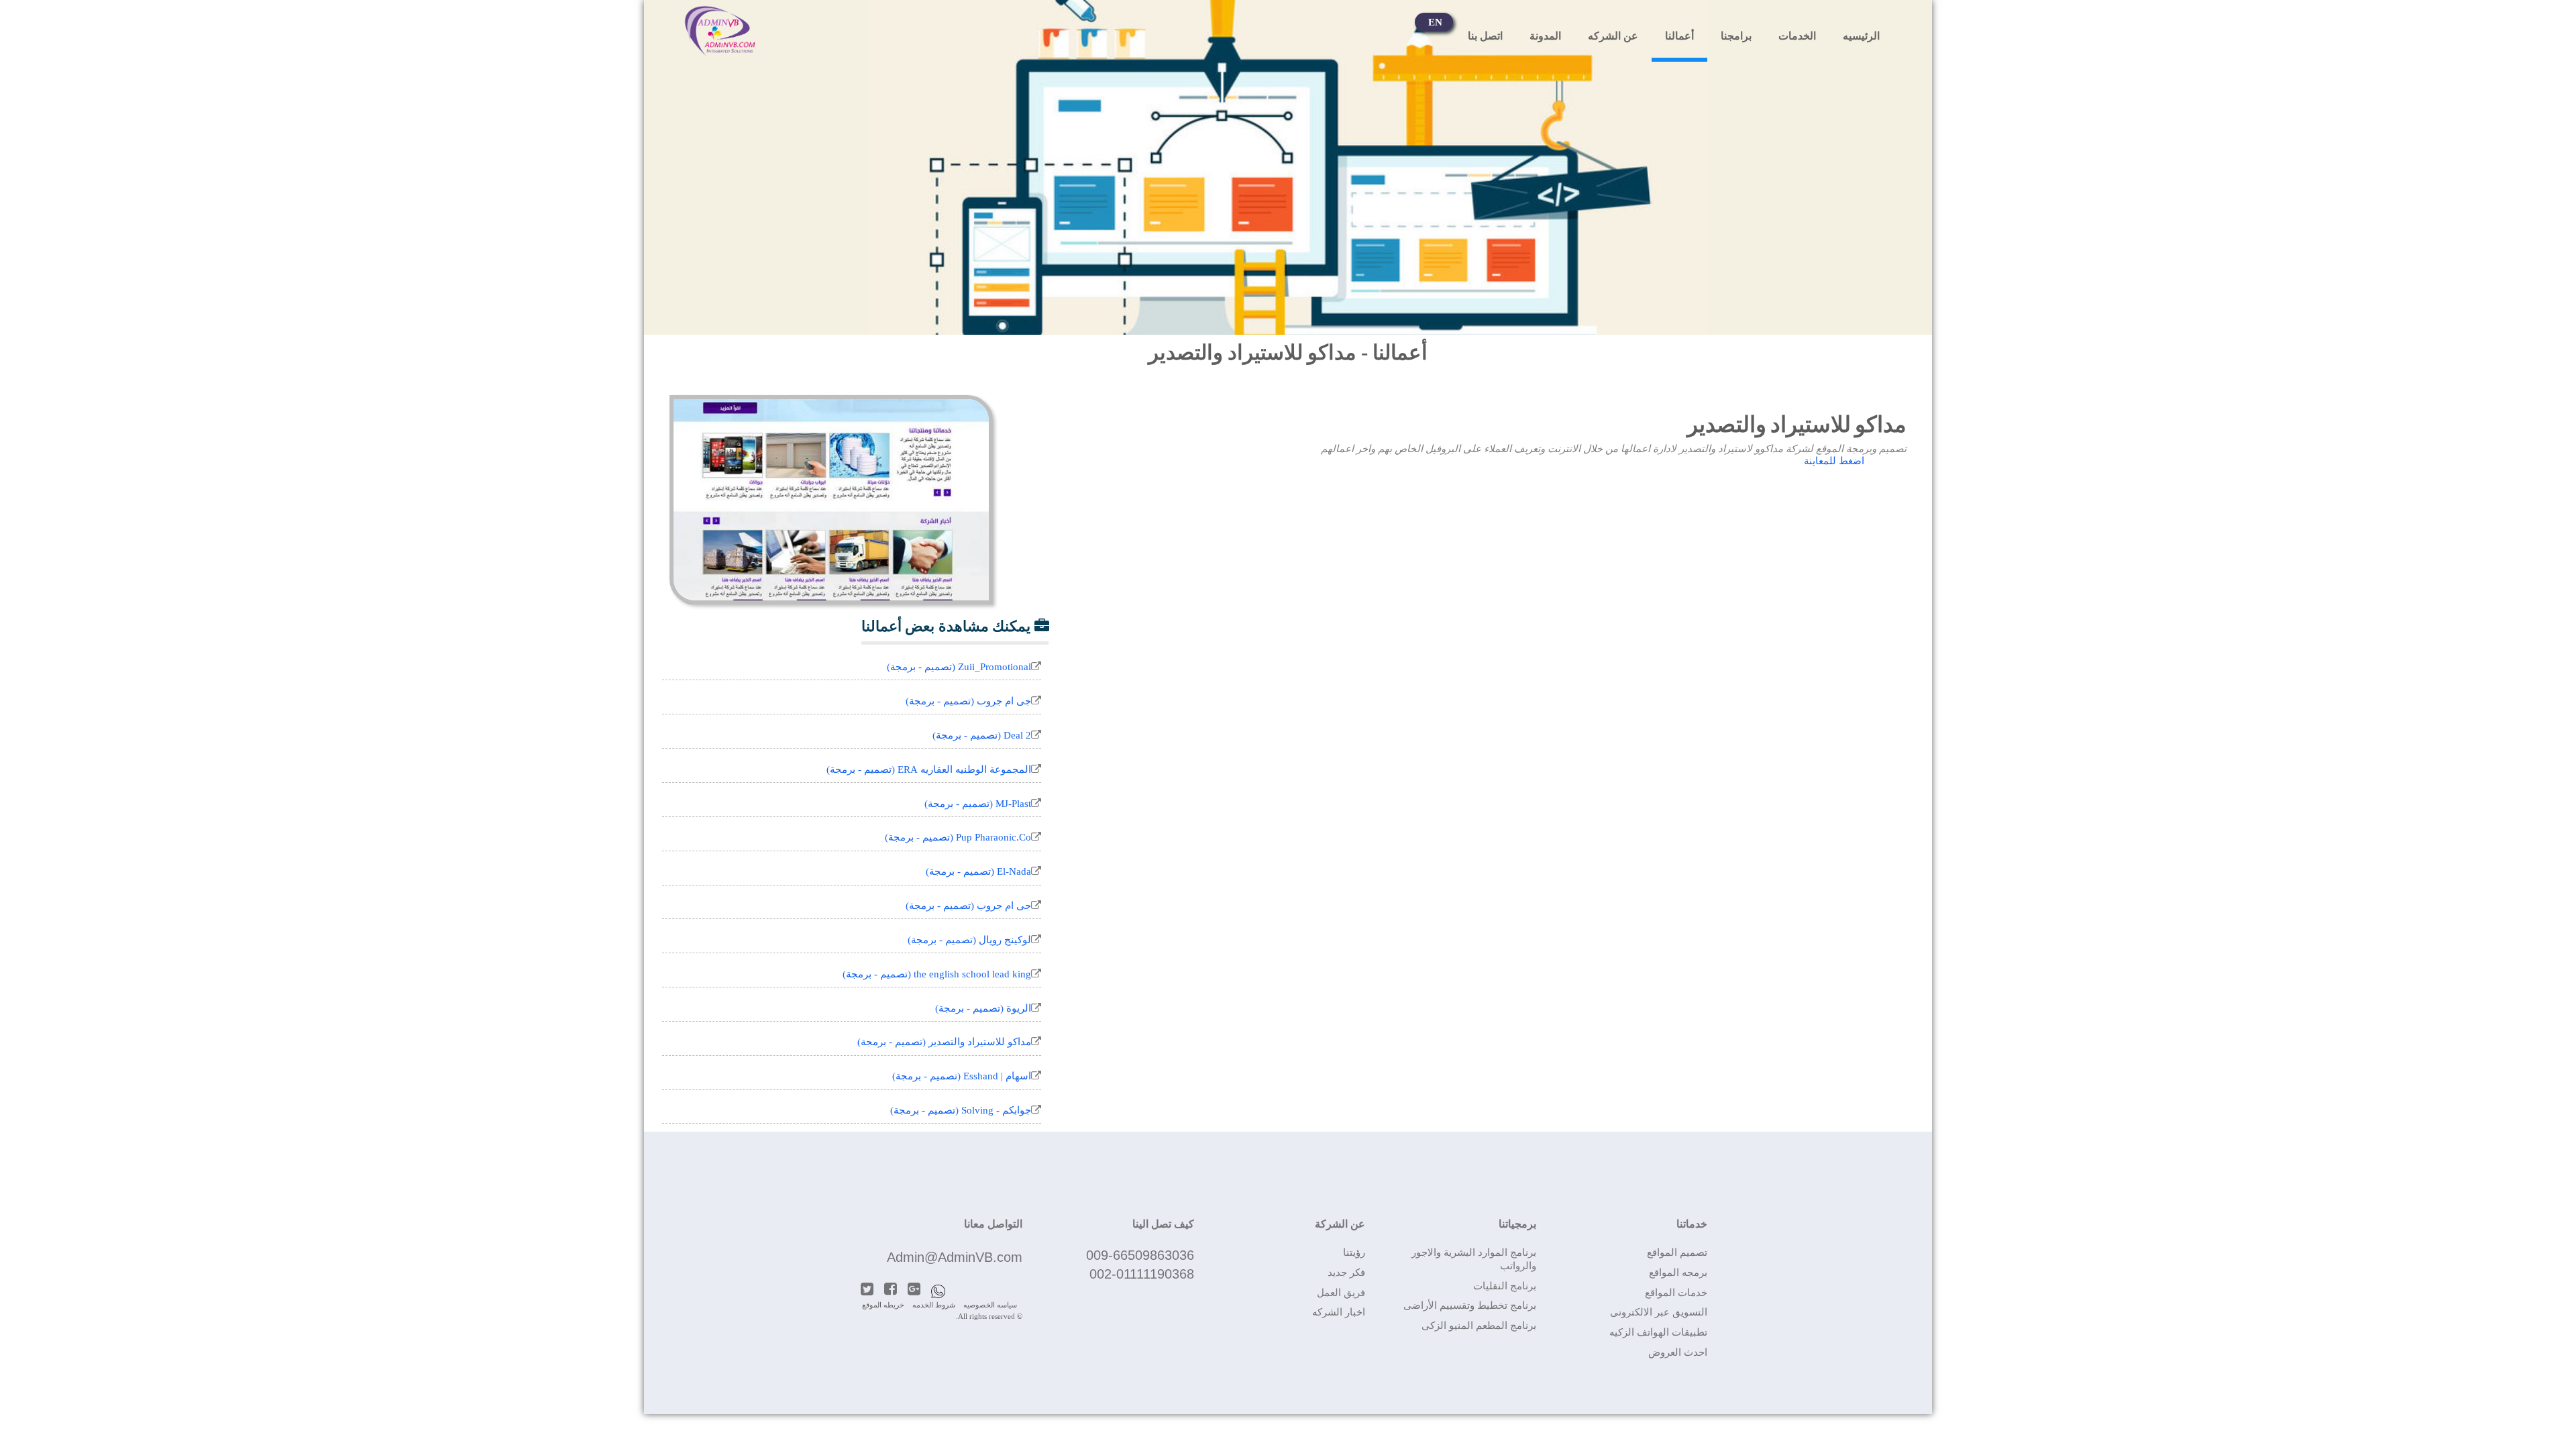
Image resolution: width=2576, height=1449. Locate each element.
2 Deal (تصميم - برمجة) (982, 735)
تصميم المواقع (1677, 1252)
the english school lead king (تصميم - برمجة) (937, 974)
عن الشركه (1613, 36)
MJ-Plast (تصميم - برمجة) (978, 804)
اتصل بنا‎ (1485, 36)
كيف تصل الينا (1163, 1224)
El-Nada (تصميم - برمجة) (978, 871)
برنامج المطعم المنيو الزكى (1479, 1326)
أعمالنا (1679, 36)
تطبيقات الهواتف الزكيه (1658, 1332)
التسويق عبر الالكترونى (1659, 1312)
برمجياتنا (1517, 1224)
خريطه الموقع (883, 1305)
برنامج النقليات (1505, 1286)
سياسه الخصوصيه (990, 1305)
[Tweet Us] (872, 1285)
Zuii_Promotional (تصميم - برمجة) (959, 667)
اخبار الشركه (1338, 1312)
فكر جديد (1346, 1273)
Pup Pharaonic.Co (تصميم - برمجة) (958, 837)
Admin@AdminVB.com (955, 1257)
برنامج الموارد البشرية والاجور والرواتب (1474, 1259)
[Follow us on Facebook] (896, 1285)
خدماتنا (1692, 1224)
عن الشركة (1340, 1224)
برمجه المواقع (1678, 1273)
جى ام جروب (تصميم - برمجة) (968, 701)
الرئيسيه (1861, 36)
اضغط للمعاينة (1834, 461)
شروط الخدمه (934, 1305)
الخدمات (1797, 36)
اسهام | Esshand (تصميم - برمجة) (962, 1076)
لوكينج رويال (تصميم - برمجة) (969, 940)
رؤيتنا (1354, 1252)
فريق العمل (1341, 1293)
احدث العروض (1678, 1352)
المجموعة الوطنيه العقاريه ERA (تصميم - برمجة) (929, 769)
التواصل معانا (993, 1224)
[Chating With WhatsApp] (943, 1285)
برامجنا (1736, 36)
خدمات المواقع (1676, 1293)
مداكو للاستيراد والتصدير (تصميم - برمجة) (944, 1042)
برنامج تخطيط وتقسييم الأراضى (1470, 1305)
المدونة (1545, 36)
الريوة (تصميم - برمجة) (983, 1008)
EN (1435, 22)
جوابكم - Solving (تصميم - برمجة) (961, 1110)
